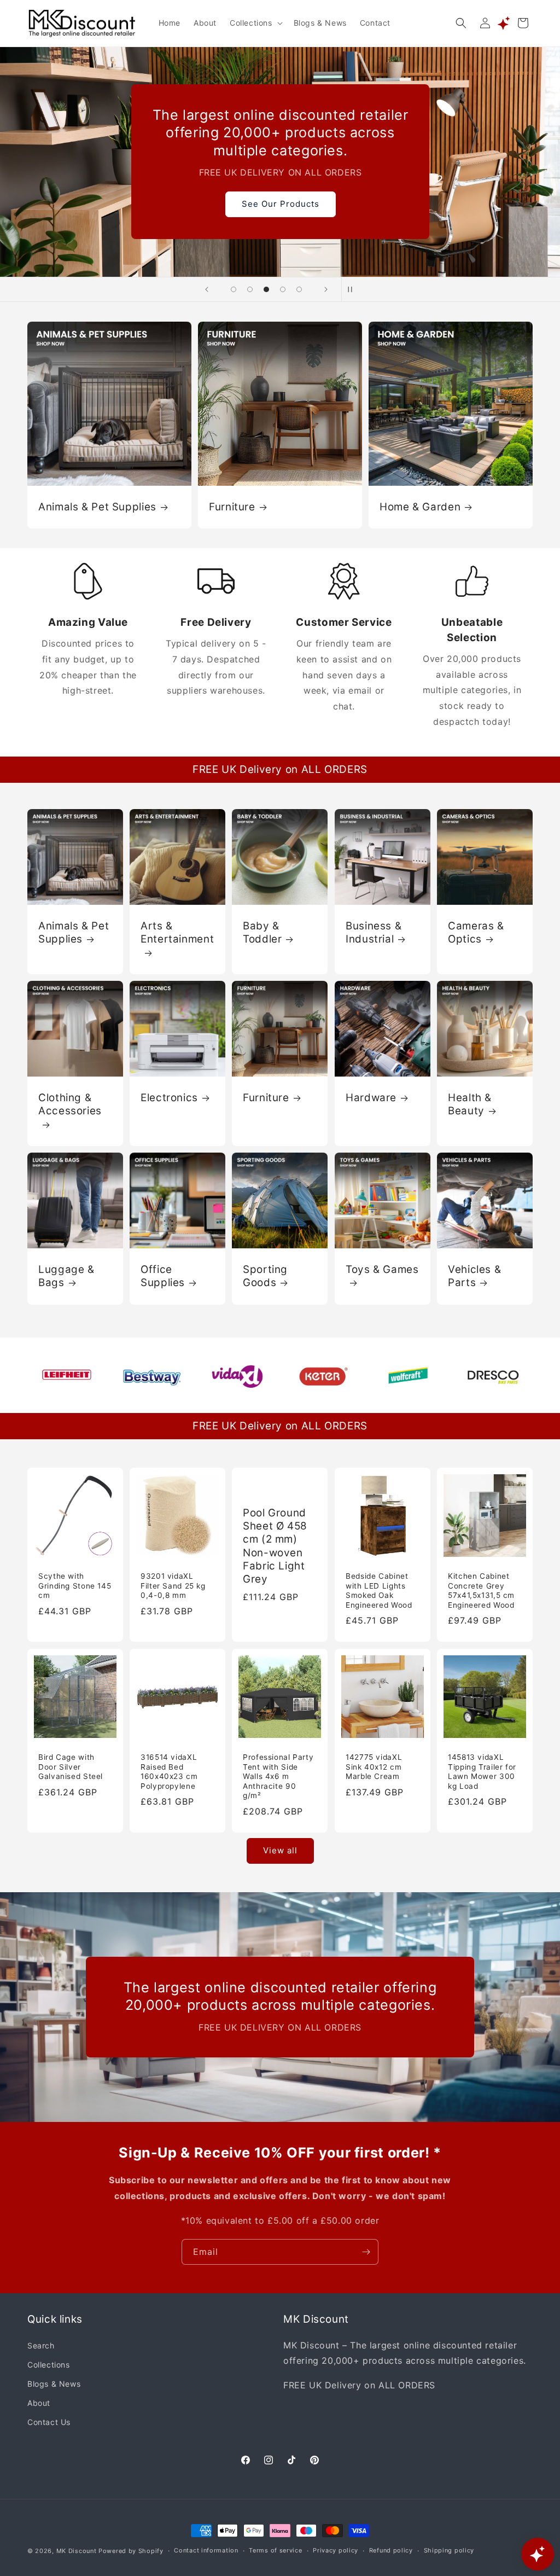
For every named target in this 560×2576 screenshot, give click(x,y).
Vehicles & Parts (474, 1276)
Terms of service (275, 2550)
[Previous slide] (207, 289)
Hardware (371, 1098)
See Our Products (280, 204)
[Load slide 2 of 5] (250, 289)
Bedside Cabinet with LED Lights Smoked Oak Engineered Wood (379, 1591)
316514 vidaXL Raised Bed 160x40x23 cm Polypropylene (169, 1772)
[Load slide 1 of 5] (234, 289)
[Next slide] (326, 289)
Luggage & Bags (66, 1276)
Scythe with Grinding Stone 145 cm (75, 1586)
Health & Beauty (470, 1104)
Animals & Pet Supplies (97, 506)
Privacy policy (336, 2550)
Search (41, 2345)
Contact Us (49, 2422)
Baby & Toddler (262, 932)
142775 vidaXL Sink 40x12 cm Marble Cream (374, 1767)
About (39, 2403)
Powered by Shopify (131, 2551)
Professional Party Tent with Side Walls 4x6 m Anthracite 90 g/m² (278, 1776)
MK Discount (77, 2551)
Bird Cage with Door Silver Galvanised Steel (71, 1767)
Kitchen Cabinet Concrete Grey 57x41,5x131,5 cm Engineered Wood (481, 1591)
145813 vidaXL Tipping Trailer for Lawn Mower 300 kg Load (482, 1772)
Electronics (169, 1098)
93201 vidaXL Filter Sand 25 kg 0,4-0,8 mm (173, 1586)
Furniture (232, 506)
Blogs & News (54, 2384)
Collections (49, 2365)
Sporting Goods (265, 1276)
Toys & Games (382, 1269)
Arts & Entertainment (177, 932)
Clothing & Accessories (70, 1104)
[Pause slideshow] (353, 289)
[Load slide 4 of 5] (283, 289)
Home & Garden (420, 506)
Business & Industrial (374, 932)
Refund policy (391, 2550)
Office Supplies (163, 1276)
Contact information (206, 2550)
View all (280, 1850)
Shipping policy (449, 2550)
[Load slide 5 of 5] (299, 289)
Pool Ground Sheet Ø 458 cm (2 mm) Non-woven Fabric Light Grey (275, 1546)
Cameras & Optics (476, 932)
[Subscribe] (366, 2252)
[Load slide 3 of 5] (266, 289)
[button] (255, 23)
